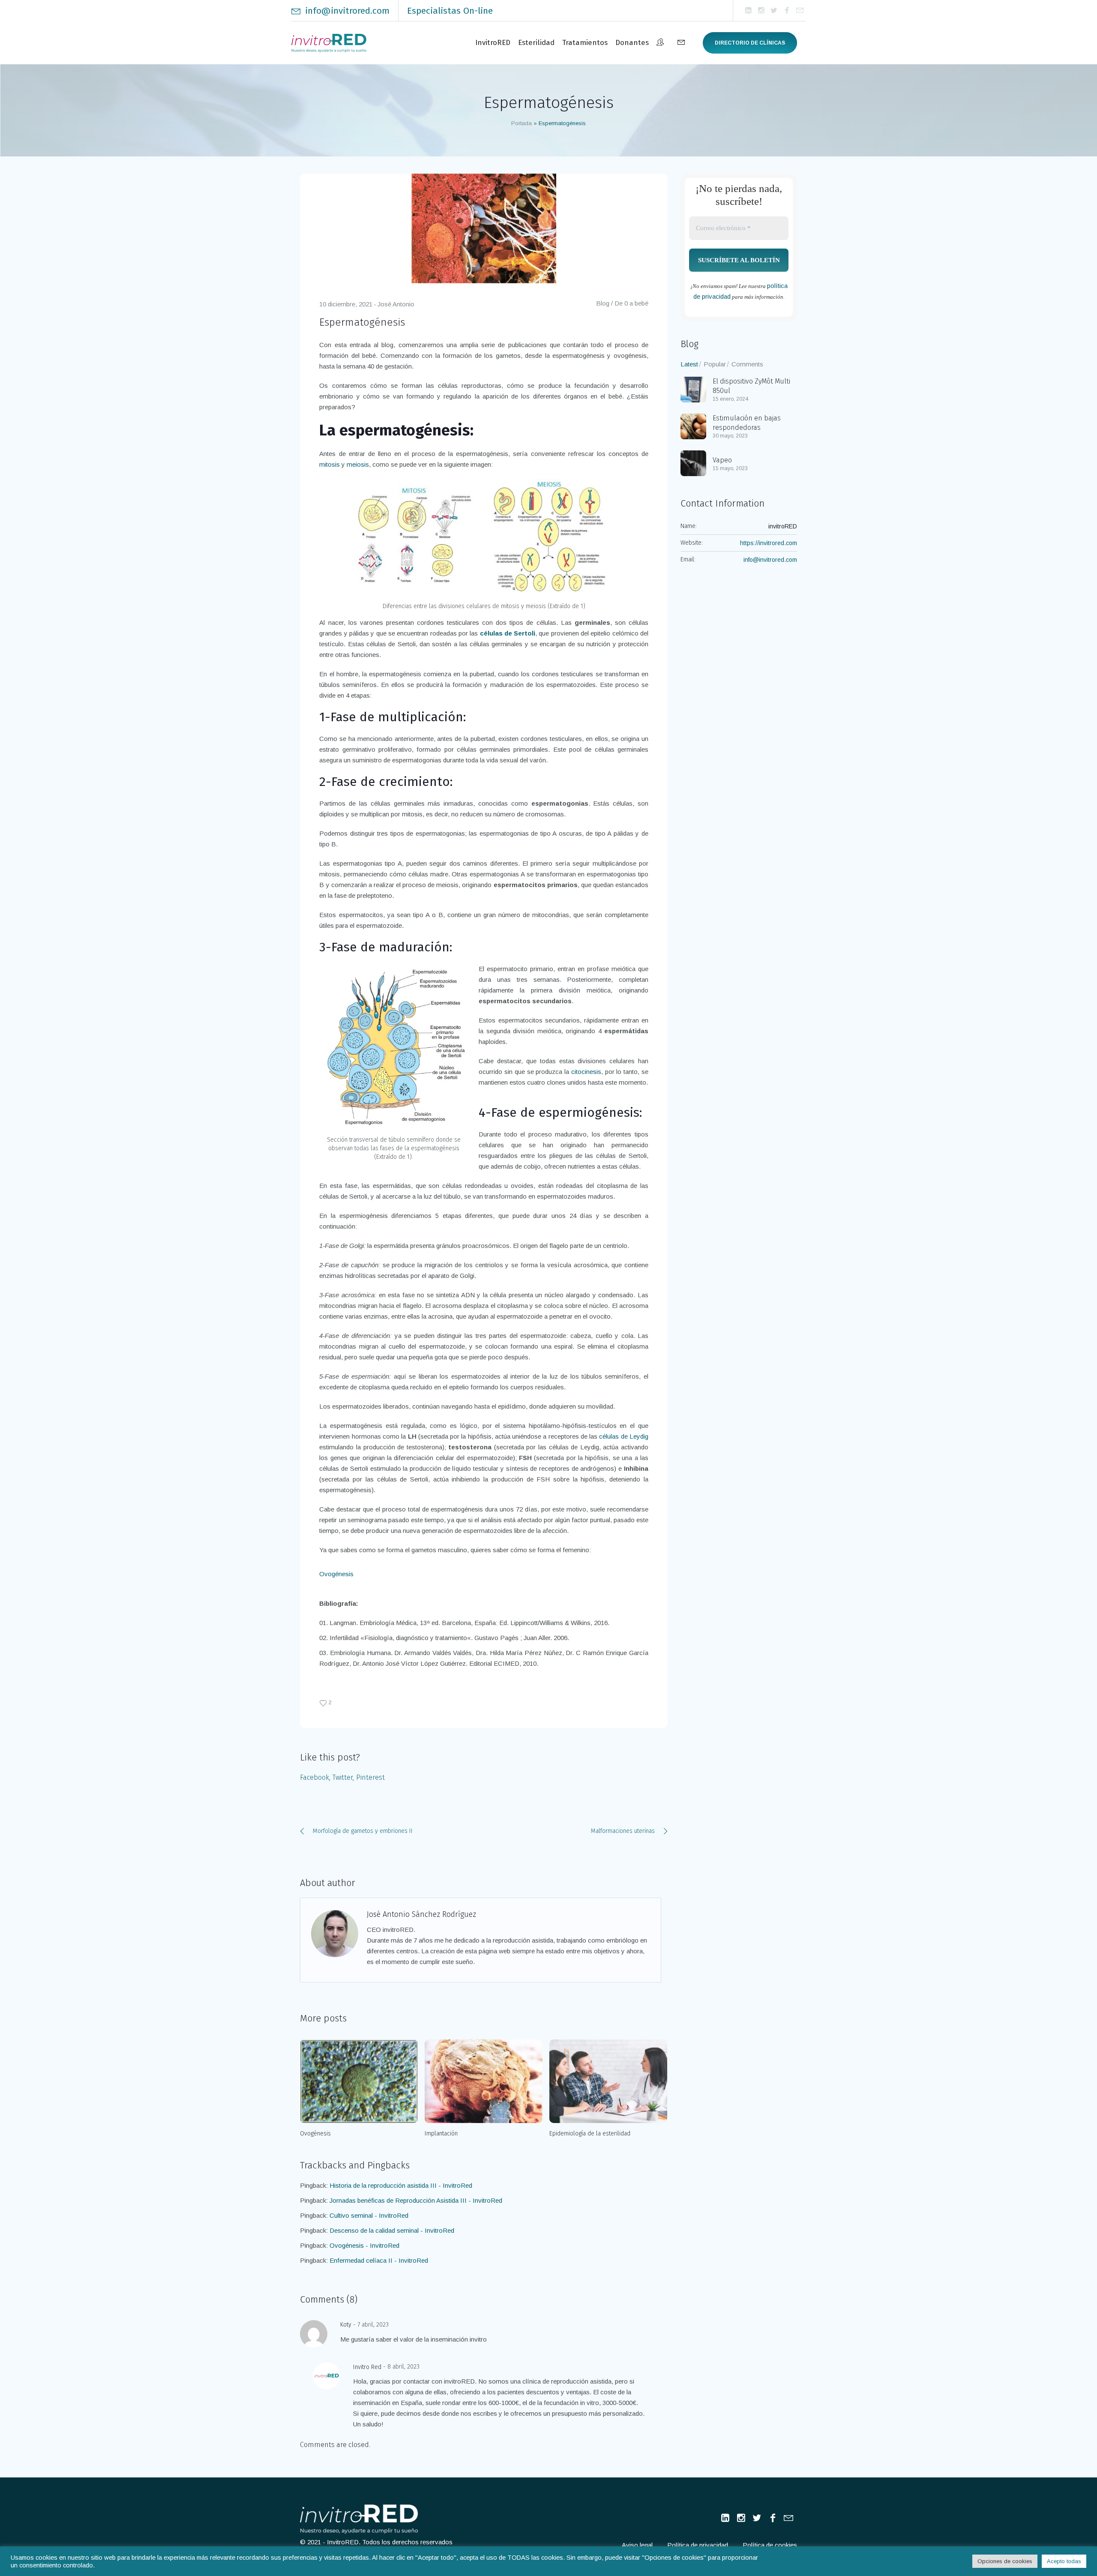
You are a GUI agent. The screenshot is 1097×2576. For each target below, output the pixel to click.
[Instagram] (761, 11)
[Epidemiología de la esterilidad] (608, 2081)
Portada (522, 123)
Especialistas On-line (450, 11)
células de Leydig (624, 1436)
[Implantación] (484, 2081)
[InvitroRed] (359, 2519)
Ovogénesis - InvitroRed (364, 2245)
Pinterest (370, 1777)
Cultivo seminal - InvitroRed (369, 2215)
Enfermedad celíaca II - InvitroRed (379, 2260)
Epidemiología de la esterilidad (590, 2134)
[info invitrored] (800, 11)
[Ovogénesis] (359, 2081)
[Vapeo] (693, 463)
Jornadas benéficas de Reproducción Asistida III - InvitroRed (416, 2200)
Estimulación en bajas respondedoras (747, 423)
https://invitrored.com (769, 543)
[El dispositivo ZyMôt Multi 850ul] (693, 389)
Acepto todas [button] (1064, 2561)
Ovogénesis (336, 1574)
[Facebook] (787, 11)
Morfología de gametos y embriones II (363, 1831)
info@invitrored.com (347, 11)
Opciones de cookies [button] (1005, 2561)
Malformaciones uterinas (623, 1831)
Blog (603, 303)
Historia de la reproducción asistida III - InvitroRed (401, 2185)
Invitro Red (367, 2367)
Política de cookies (770, 2545)
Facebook (315, 1777)
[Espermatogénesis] (484, 228)
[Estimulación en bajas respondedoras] (693, 426)
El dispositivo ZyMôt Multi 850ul (751, 386)
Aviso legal (637, 2545)
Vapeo (722, 460)
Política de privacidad (698, 2545)
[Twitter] (774, 11)
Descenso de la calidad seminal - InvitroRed (392, 2230)
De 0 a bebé (631, 303)
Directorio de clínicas (750, 43)
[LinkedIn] (748, 11)
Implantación (441, 2134)
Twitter (343, 1777)
